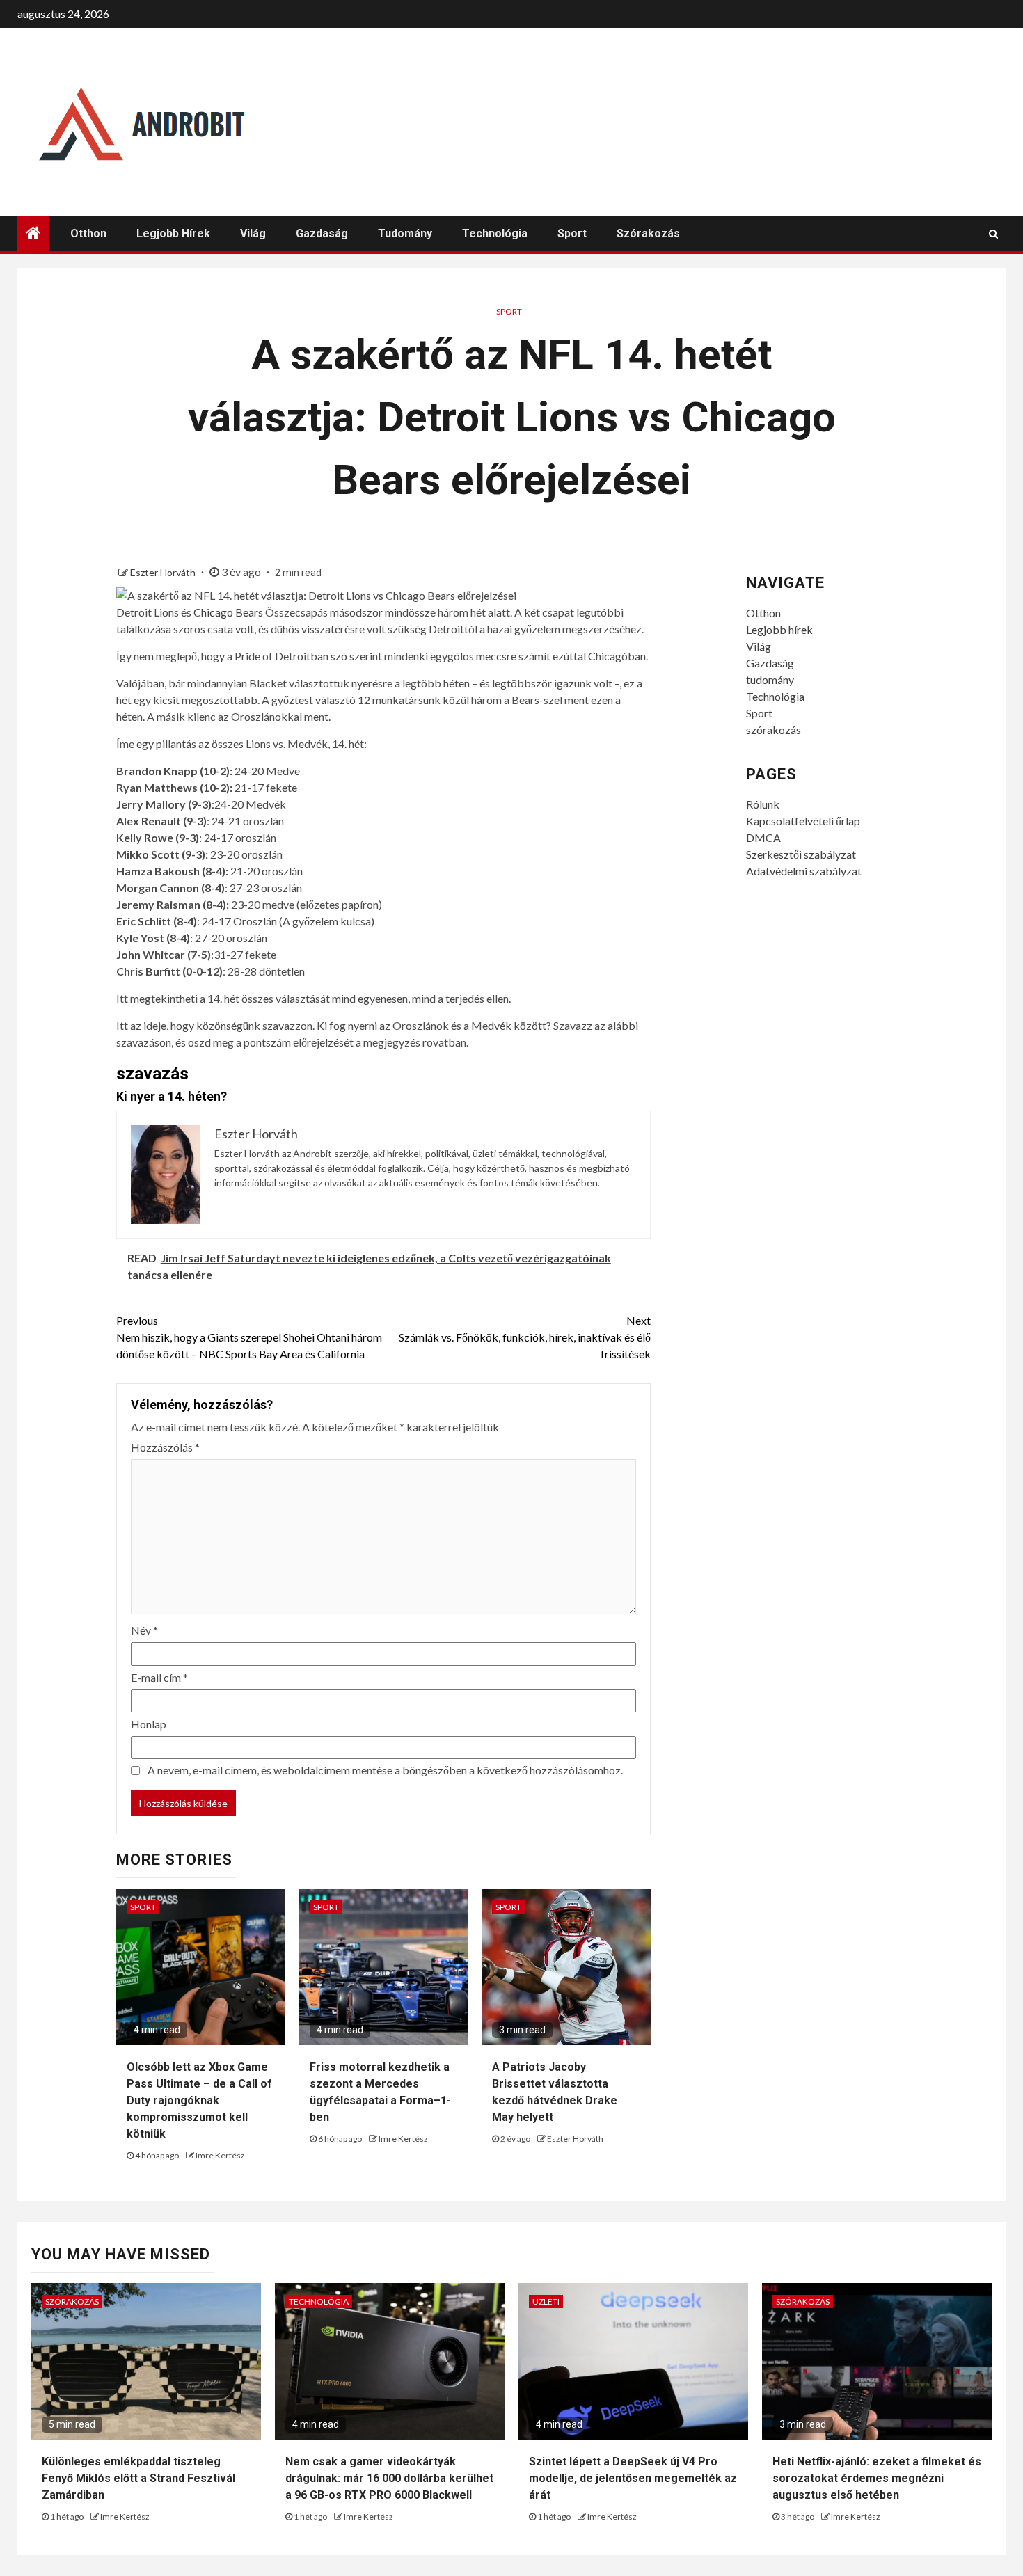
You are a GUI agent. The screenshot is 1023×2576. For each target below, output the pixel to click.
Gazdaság (322, 233)
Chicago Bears (228, 612)
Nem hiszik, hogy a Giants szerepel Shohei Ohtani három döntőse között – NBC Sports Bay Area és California (249, 1337)
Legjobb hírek (173, 233)
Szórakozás (72, 2301)
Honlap (149, 1724)
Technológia (495, 233)
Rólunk (763, 804)
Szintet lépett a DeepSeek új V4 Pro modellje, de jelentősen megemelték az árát (633, 2478)
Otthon (88, 233)
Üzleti (546, 2301)
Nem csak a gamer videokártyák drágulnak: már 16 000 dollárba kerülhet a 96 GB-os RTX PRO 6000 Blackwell (389, 2478)
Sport (572, 233)
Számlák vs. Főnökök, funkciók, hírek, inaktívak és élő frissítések (525, 1337)
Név (144, 1630)
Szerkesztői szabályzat (801, 854)
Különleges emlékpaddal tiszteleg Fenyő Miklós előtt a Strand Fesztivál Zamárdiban (138, 2478)
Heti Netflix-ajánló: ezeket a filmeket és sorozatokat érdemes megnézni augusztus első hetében (877, 2478)
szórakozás (648, 233)
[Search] (993, 234)
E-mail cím (159, 1677)
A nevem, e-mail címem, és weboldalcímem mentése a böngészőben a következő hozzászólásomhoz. (385, 1770)
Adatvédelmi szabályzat (804, 871)
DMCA (763, 837)
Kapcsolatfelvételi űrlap (803, 821)
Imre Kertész (220, 2155)
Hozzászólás (165, 1447)
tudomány (405, 233)
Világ (253, 233)
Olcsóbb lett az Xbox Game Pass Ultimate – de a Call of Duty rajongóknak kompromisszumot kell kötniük (199, 2100)
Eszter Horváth (164, 572)
